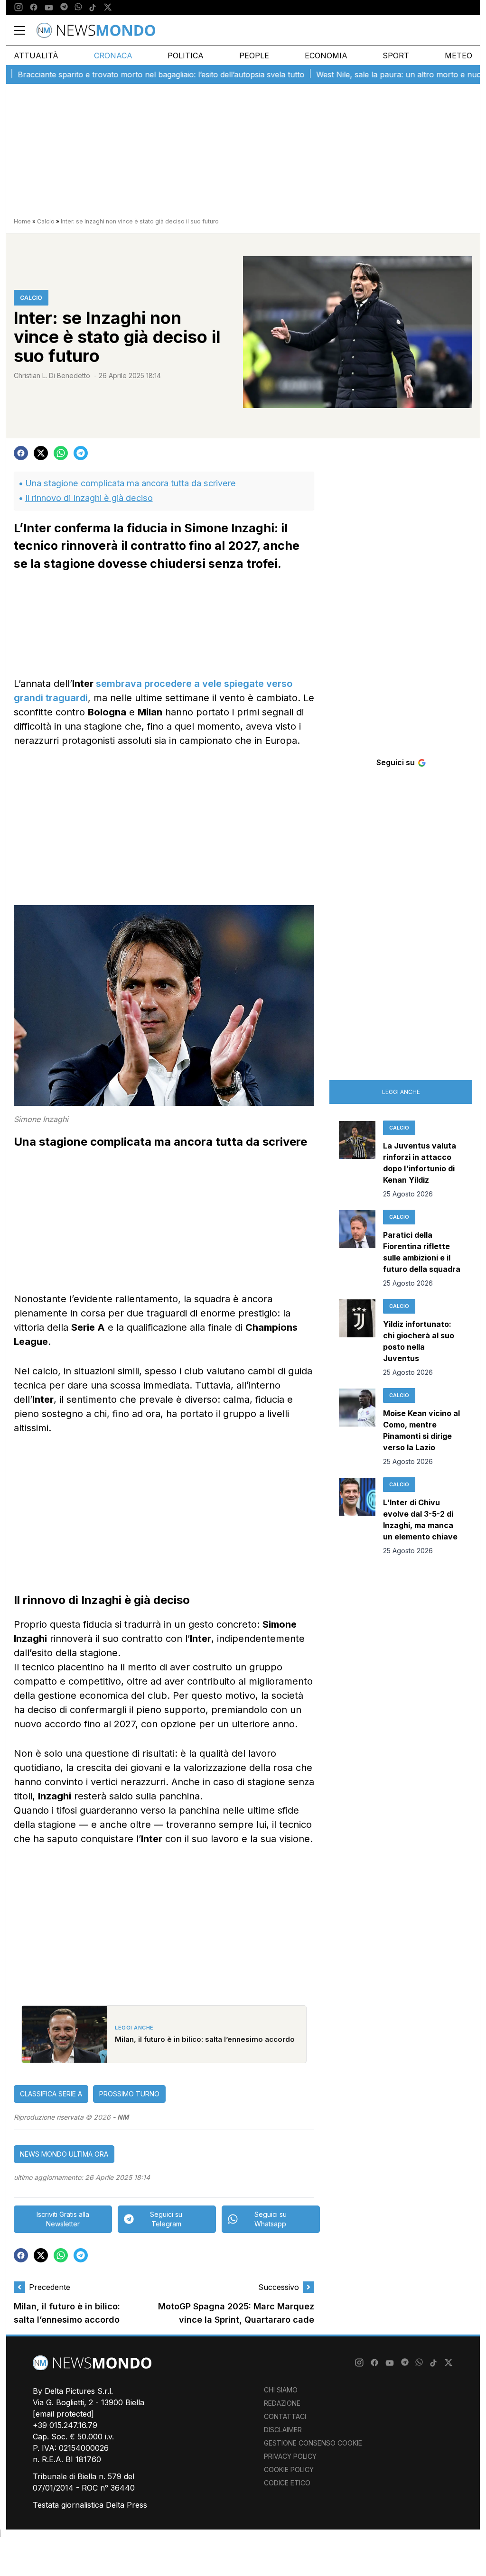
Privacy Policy (290, 2456)
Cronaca (113, 56)
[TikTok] (93, 8)
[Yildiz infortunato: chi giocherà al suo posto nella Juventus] (357, 1338)
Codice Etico (287, 2483)
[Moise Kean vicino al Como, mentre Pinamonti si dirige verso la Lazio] (357, 1427)
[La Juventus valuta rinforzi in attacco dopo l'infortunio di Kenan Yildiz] (357, 1160)
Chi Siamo (281, 2390)
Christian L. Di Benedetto (52, 375)
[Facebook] (34, 8)
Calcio (46, 221)
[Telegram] (64, 8)
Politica (186, 56)
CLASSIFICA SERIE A (51, 2094)
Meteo (458, 56)
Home (22, 221)
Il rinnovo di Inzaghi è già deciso (89, 498)
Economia (326, 56)
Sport (396, 56)
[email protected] (63, 2414)
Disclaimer (283, 2430)
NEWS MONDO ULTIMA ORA (64, 2154)
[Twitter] (108, 8)
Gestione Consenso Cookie (313, 2443)
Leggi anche (401, 1092)
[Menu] (25, 30)
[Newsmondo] (96, 30)
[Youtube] (49, 8)
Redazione (282, 2403)
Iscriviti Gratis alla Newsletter (63, 2219)
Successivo (279, 2287)
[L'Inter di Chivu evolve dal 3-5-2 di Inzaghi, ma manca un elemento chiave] (357, 1517)
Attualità (36, 56)
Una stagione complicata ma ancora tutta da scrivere (131, 483)
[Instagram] (19, 8)
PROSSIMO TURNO (129, 2094)
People (254, 56)
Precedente (50, 2287)
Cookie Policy (289, 2469)
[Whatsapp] (78, 8)
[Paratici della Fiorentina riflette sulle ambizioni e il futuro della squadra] (357, 1249)
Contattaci (285, 2416)
